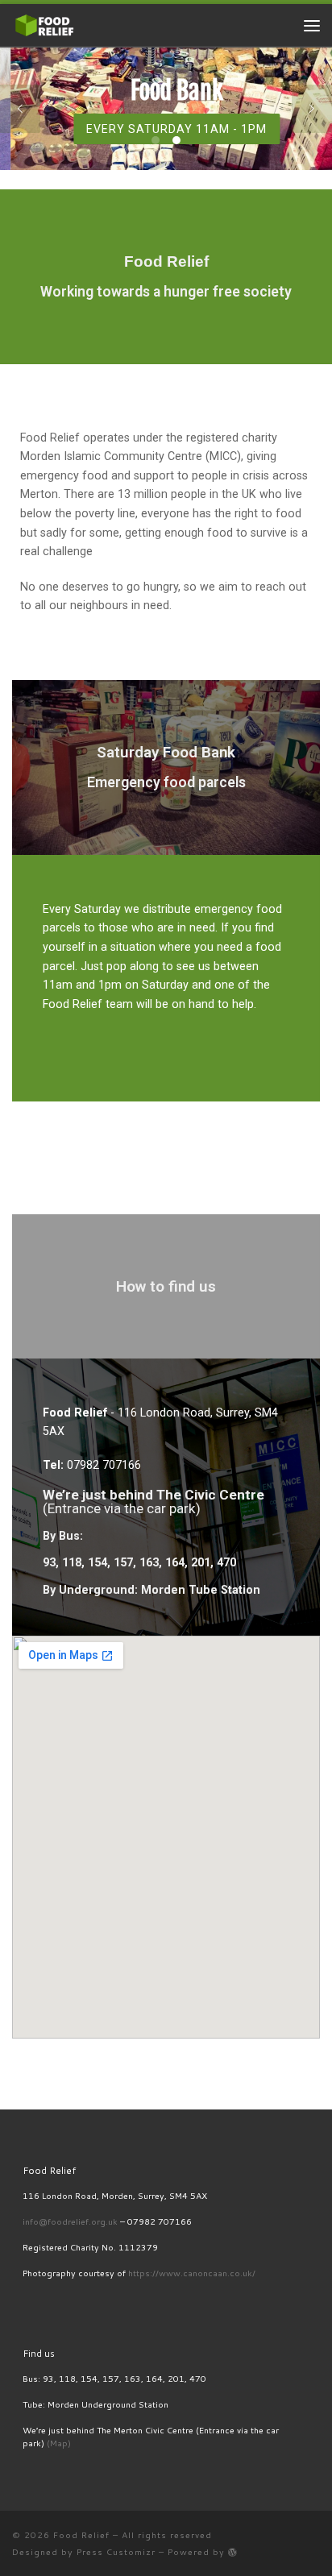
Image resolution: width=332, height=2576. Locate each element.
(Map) (59, 2443)
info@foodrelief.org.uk (70, 2221)
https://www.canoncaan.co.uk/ (192, 2273)
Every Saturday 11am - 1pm (166, 129)
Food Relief (81, 2535)
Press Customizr (116, 2551)
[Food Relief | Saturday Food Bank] (44, 24)
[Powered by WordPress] (233, 2552)
